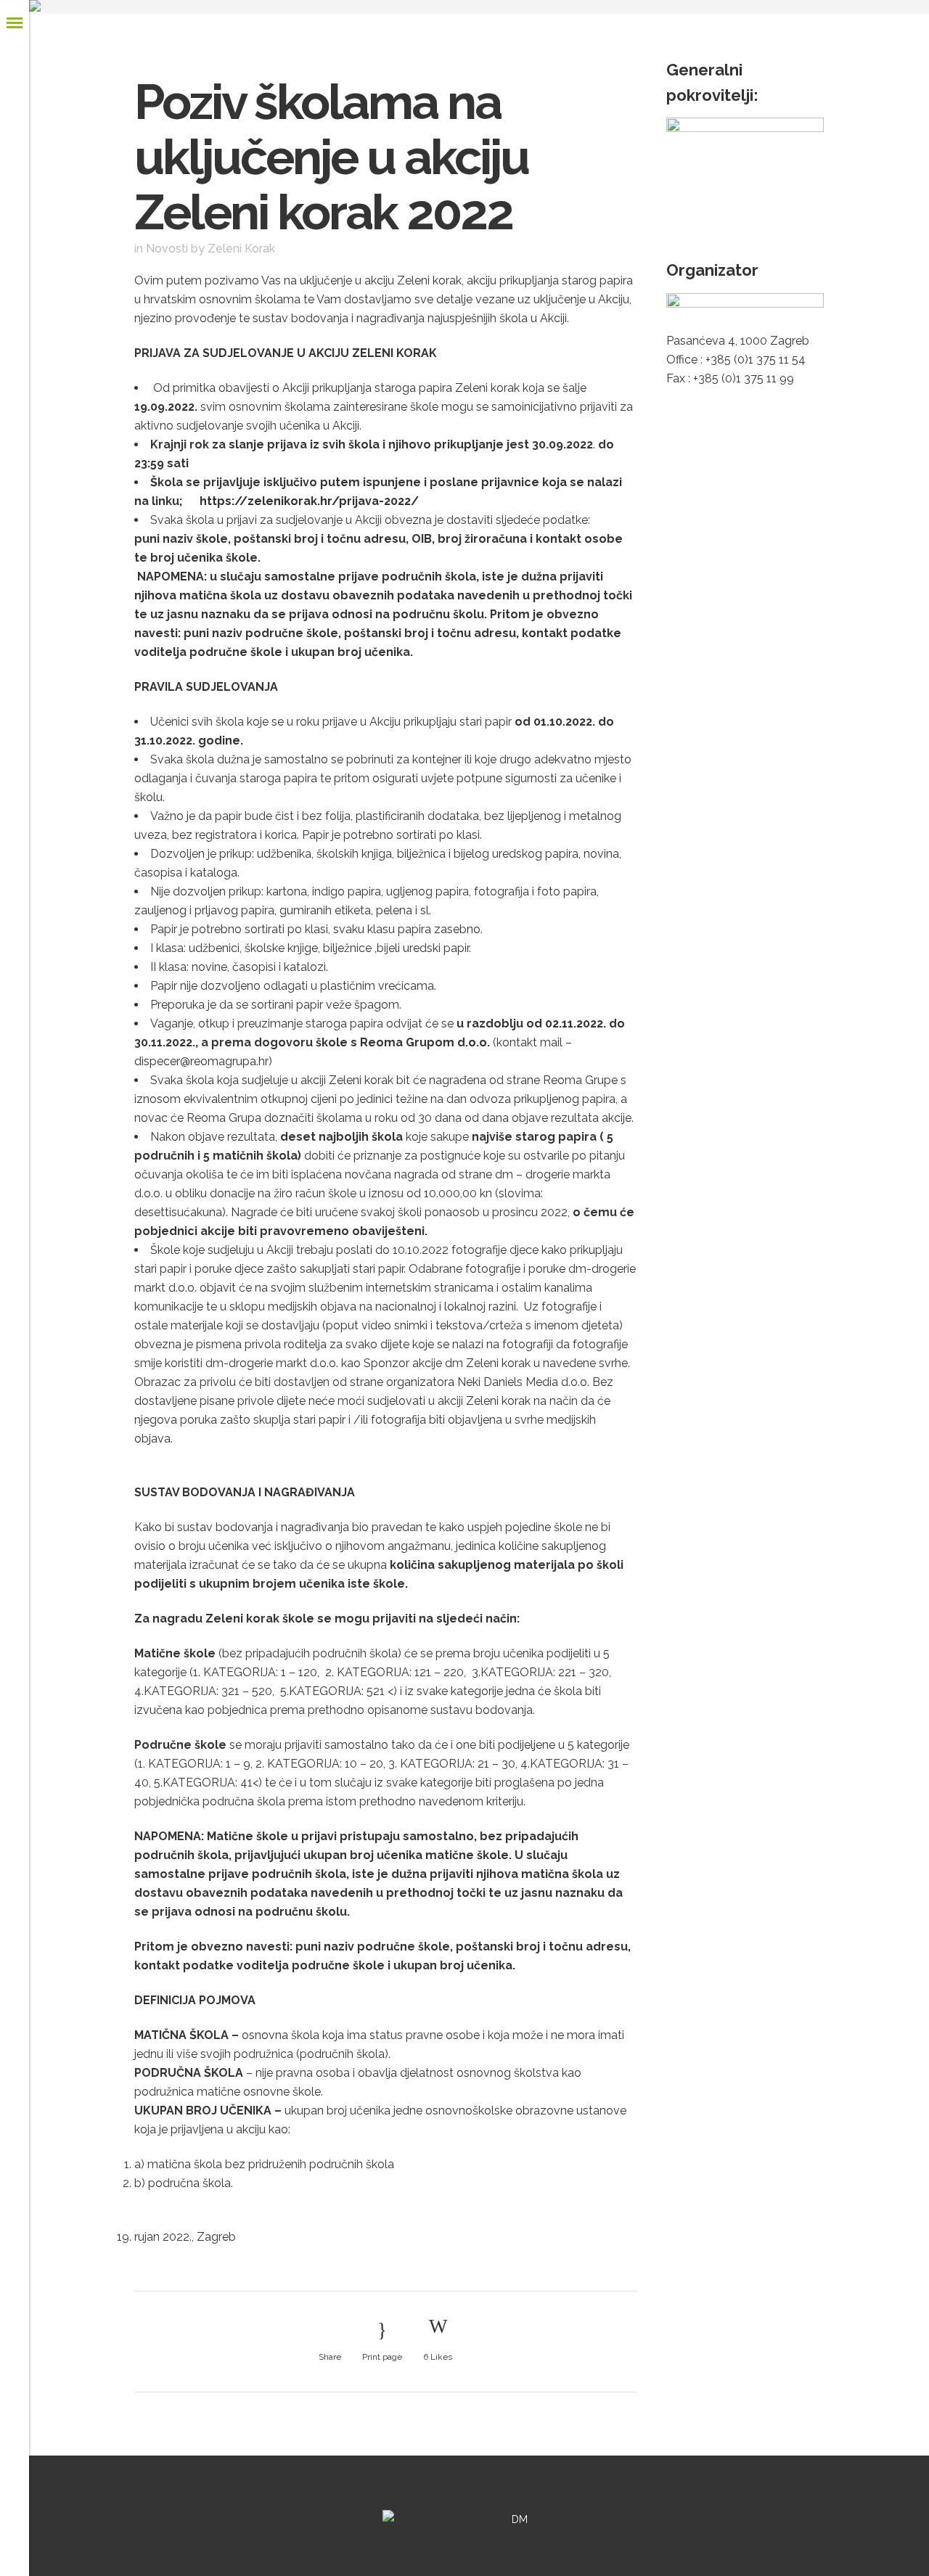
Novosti (167, 249)
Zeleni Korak (241, 249)
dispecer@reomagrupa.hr (201, 1061)
